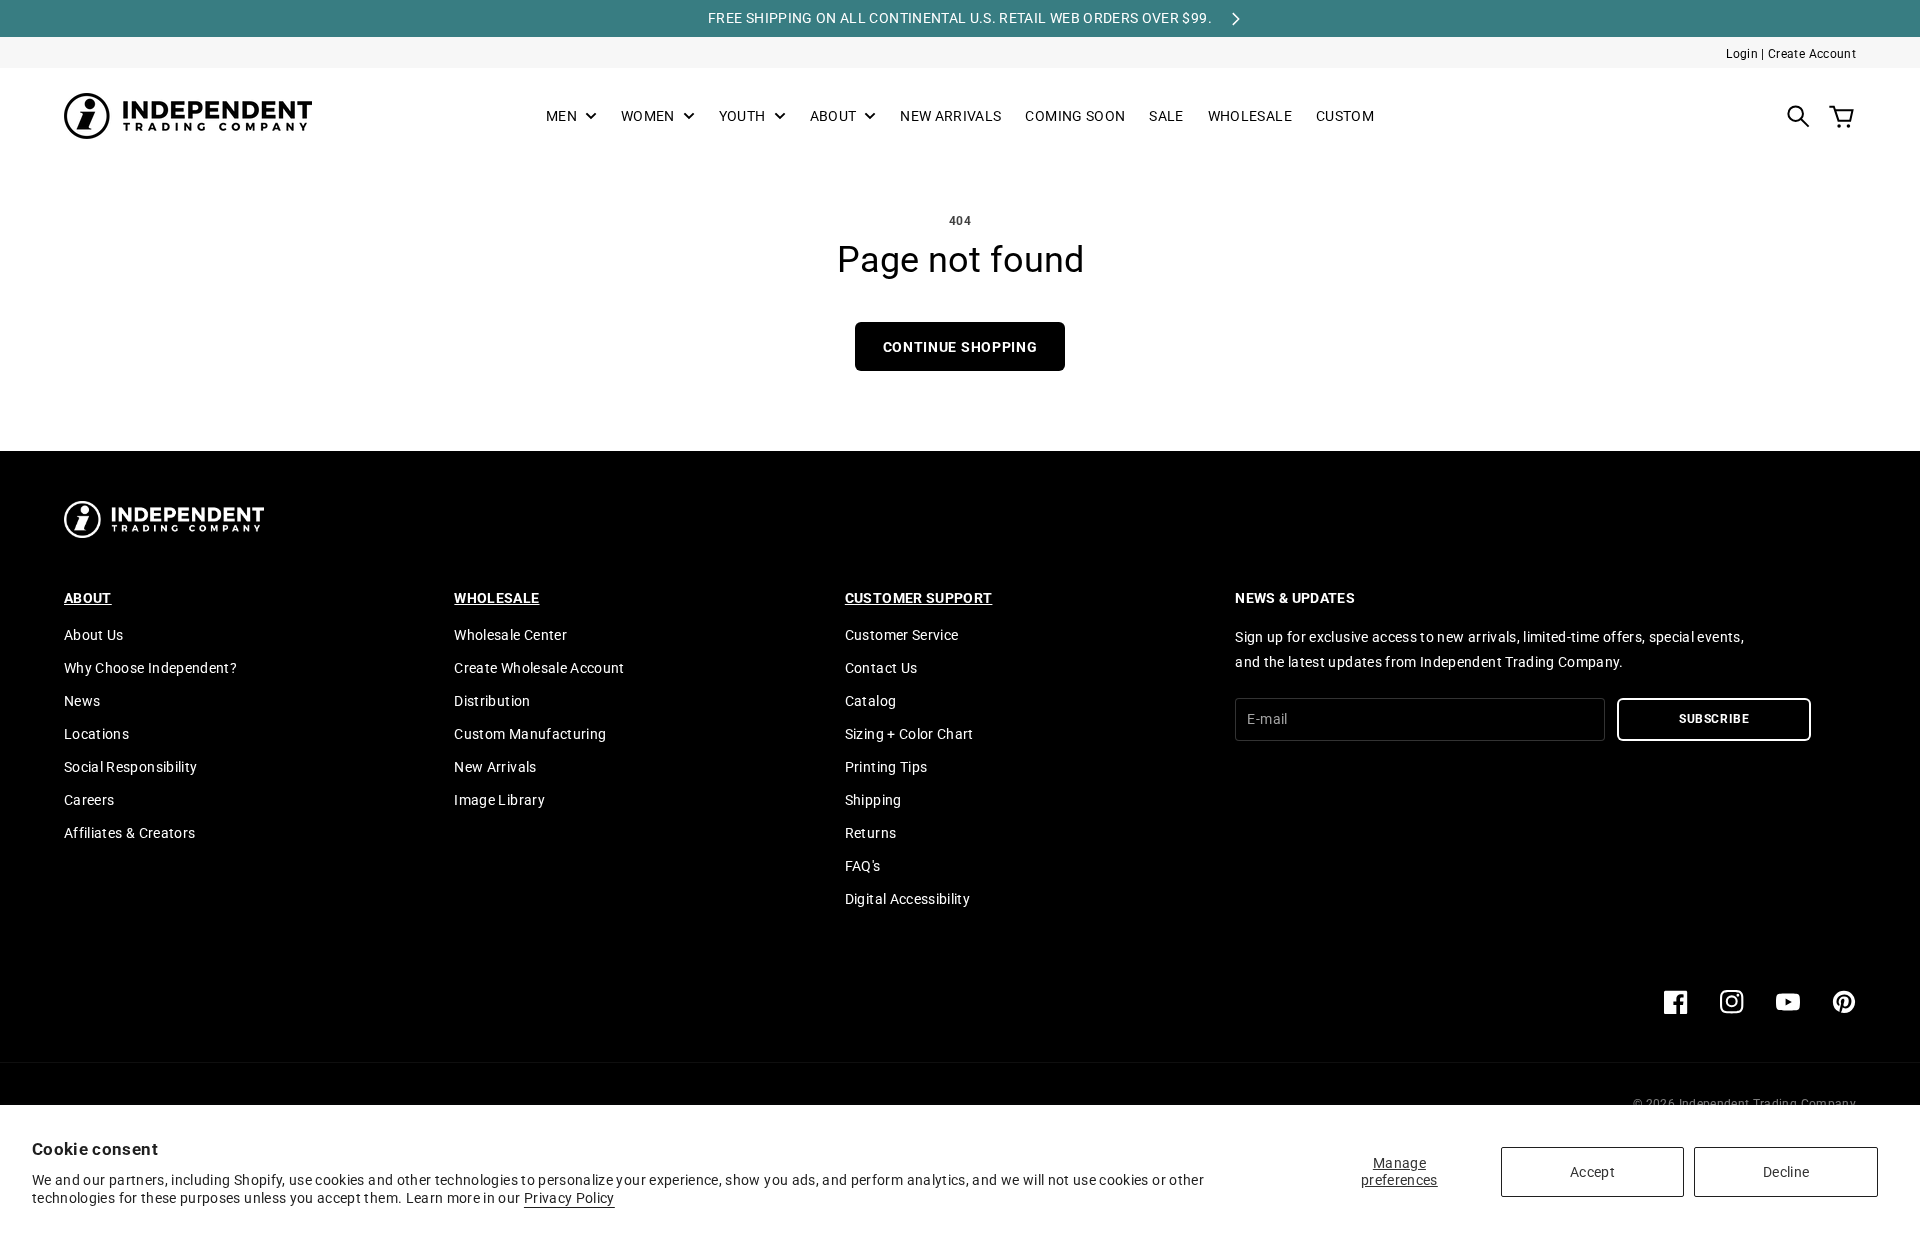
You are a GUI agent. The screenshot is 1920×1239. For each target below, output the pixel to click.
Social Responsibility (130, 767)
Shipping (873, 800)
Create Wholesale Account (539, 668)
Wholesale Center (510, 635)
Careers (89, 800)
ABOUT (833, 116)
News (82, 701)
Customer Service (902, 635)
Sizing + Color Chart (909, 734)
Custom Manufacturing (530, 734)
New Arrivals (495, 767)
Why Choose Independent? (150, 668)
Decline (1786, 1172)
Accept (1592, 1172)
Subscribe (1714, 719)
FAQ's (863, 866)
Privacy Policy (569, 1198)
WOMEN (648, 116)
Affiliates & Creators (129, 833)
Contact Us (881, 668)
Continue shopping (960, 347)
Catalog (870, 701)
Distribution (492, 701)
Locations (96, 734)
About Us (94, 635)
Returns (870, 833)
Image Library (499, 800)
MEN (561, 116)
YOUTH (742, 116)
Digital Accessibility (907, 899)
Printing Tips (886, 767)
